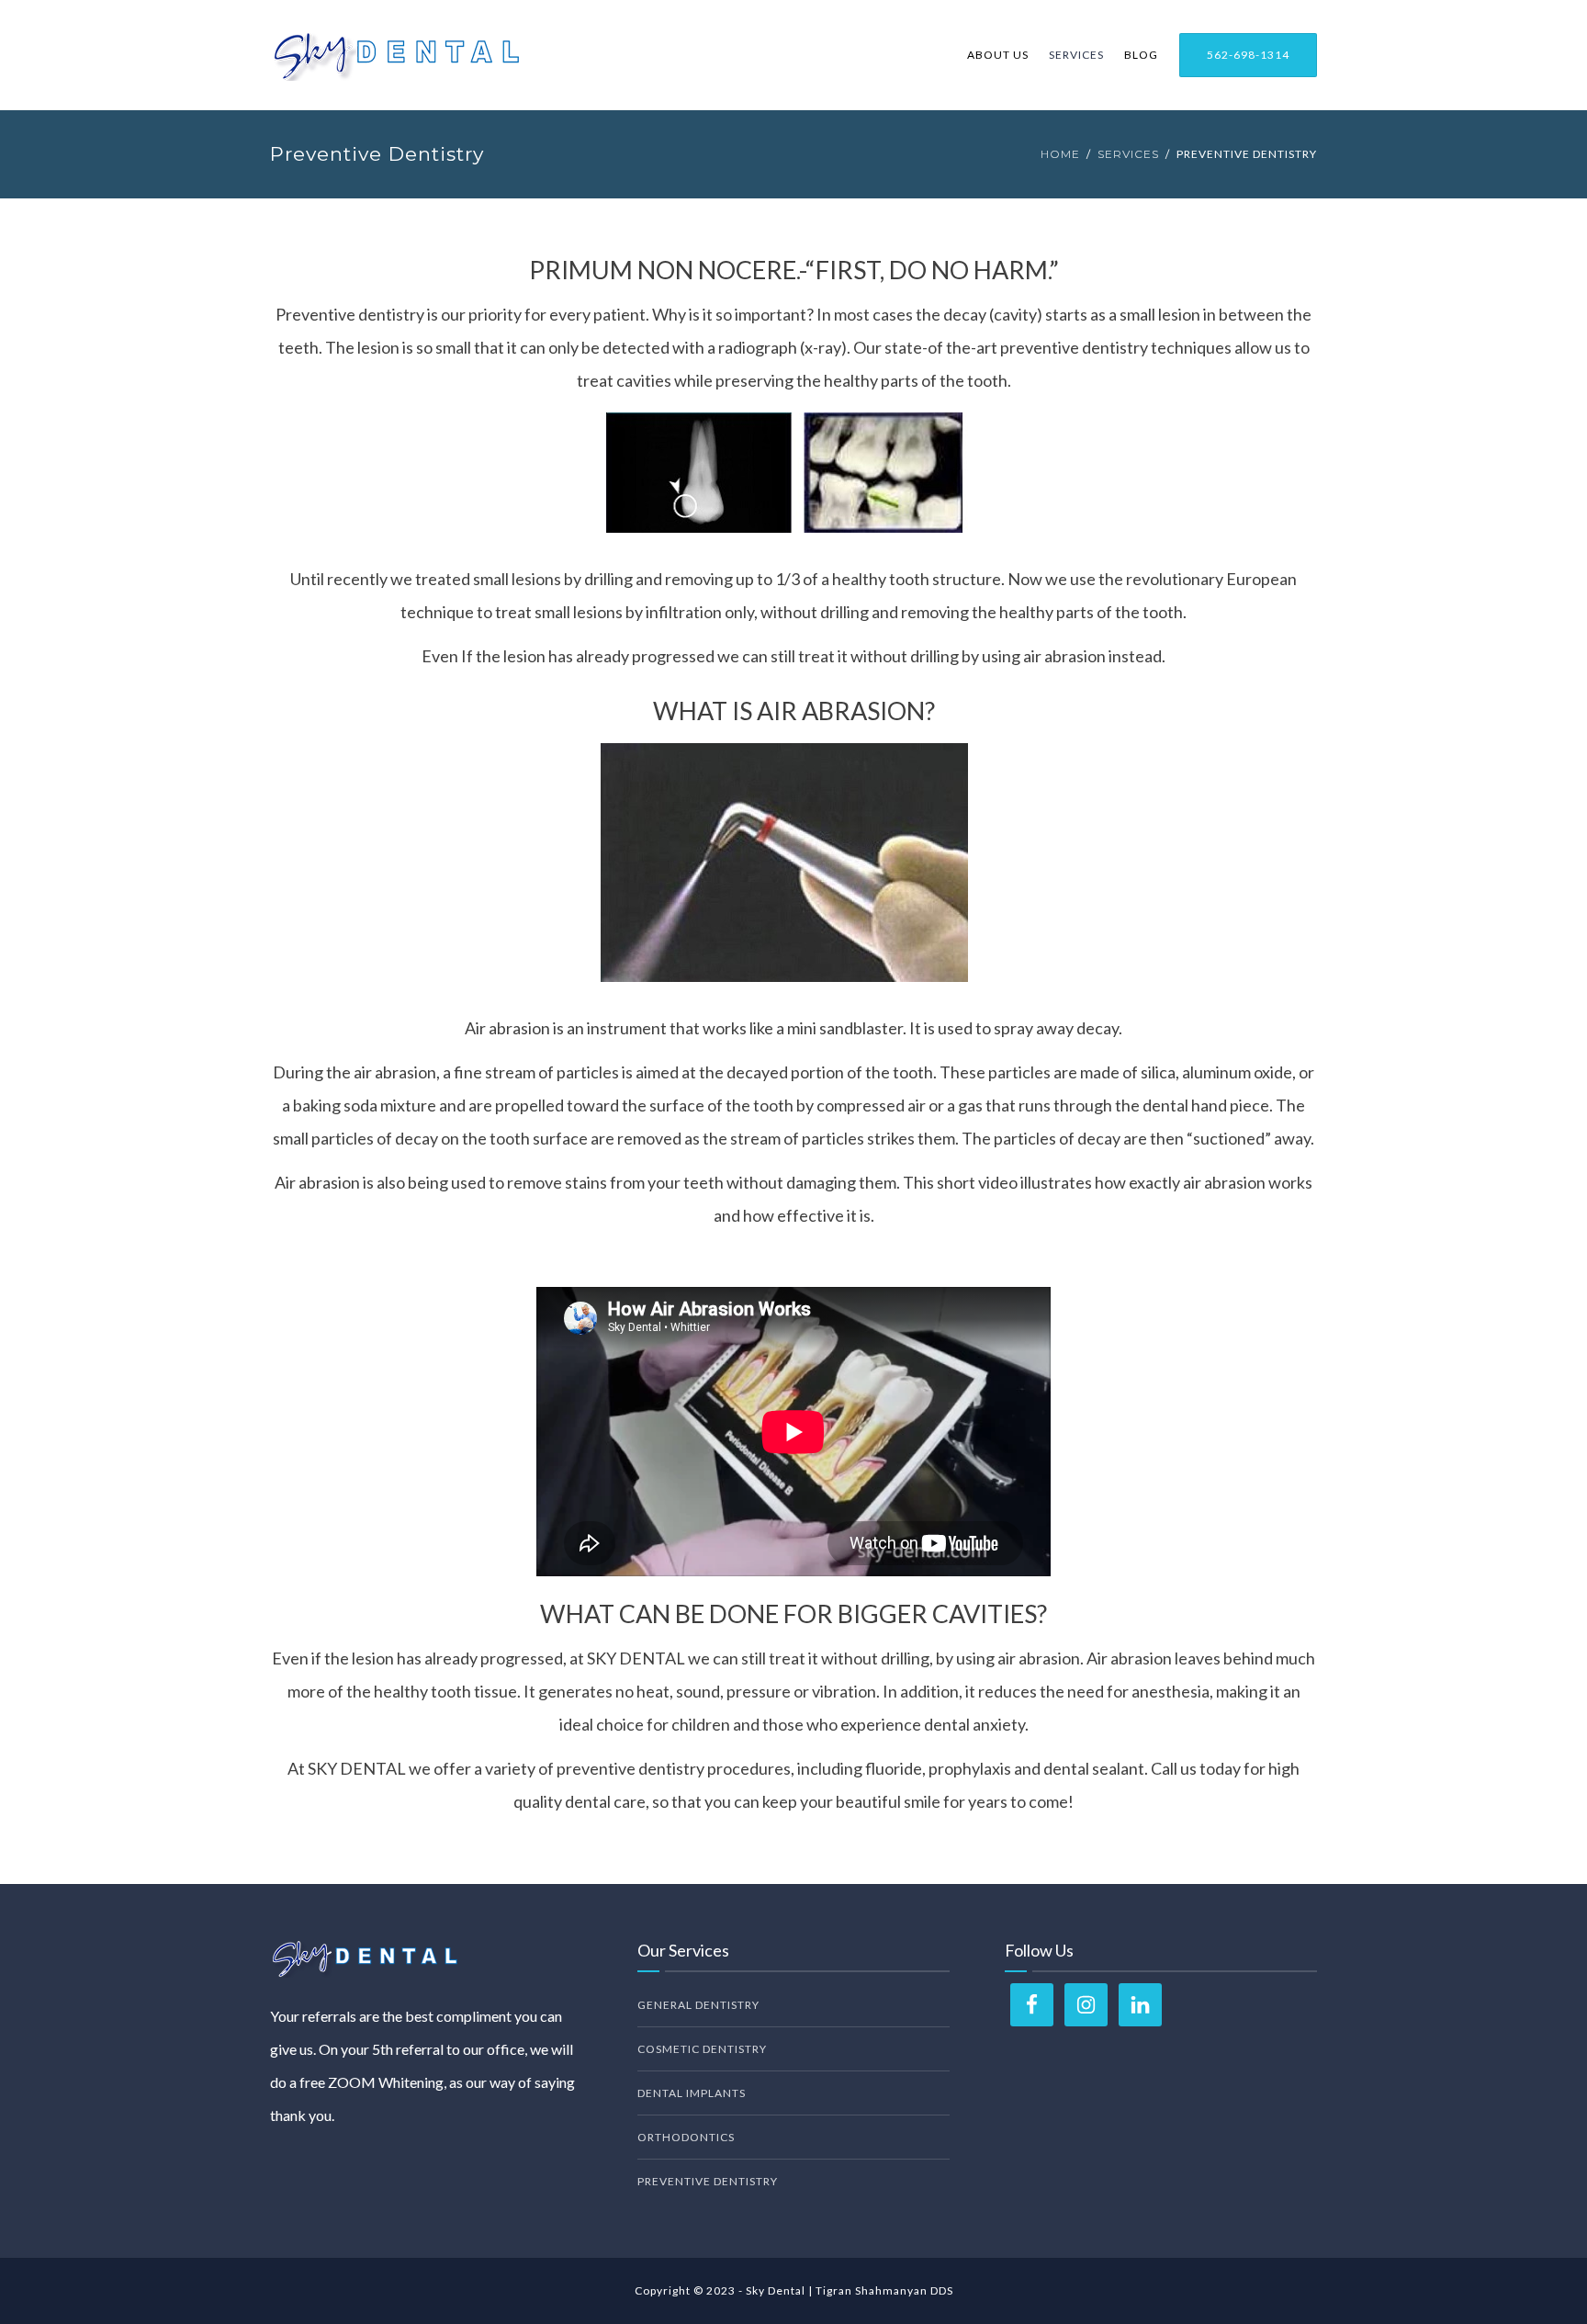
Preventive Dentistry (708, 2181)
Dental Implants (692, 2093)
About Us (998, 55)
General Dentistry (698, 2005)
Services (1076, 55)
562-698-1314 (1248, 55)
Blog (1141, 55)
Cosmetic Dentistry (702, 2049)
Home (1060, 154)
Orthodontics (686, 2137)
